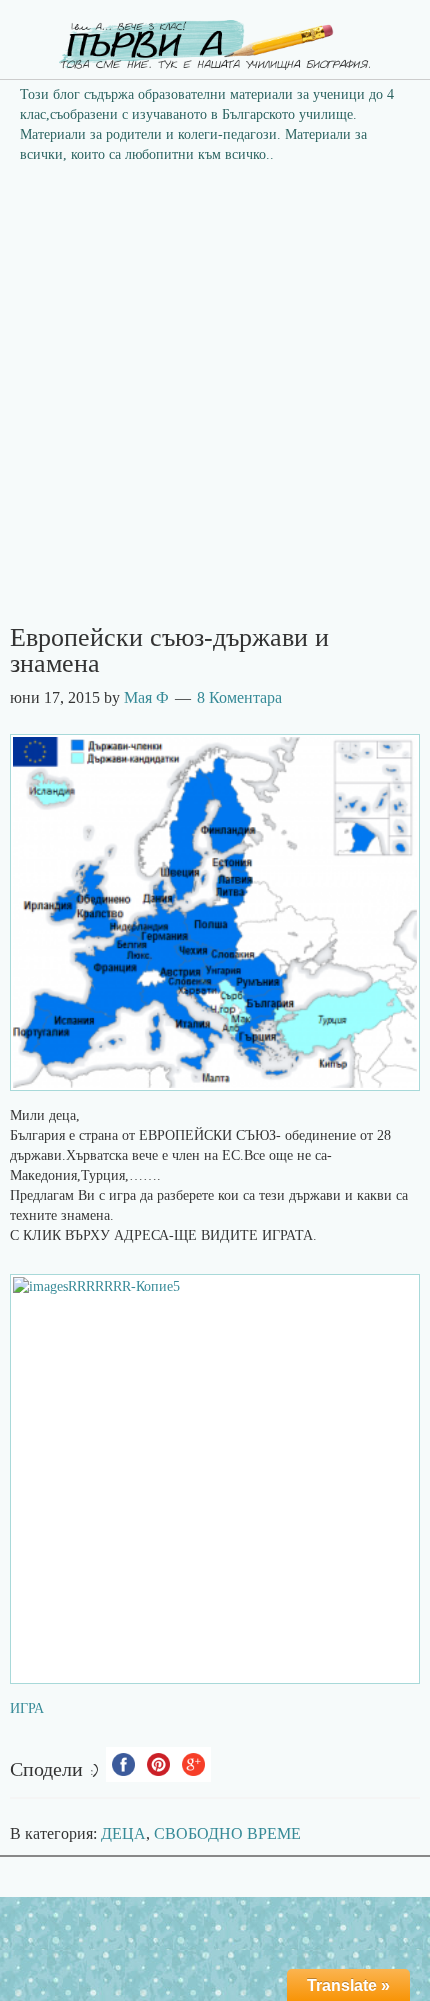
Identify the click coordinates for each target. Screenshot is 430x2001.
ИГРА (27, 1708)
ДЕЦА (123, 1833)
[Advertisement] (215, 400)
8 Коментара (239, 697)
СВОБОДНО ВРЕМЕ (227, 1833)
